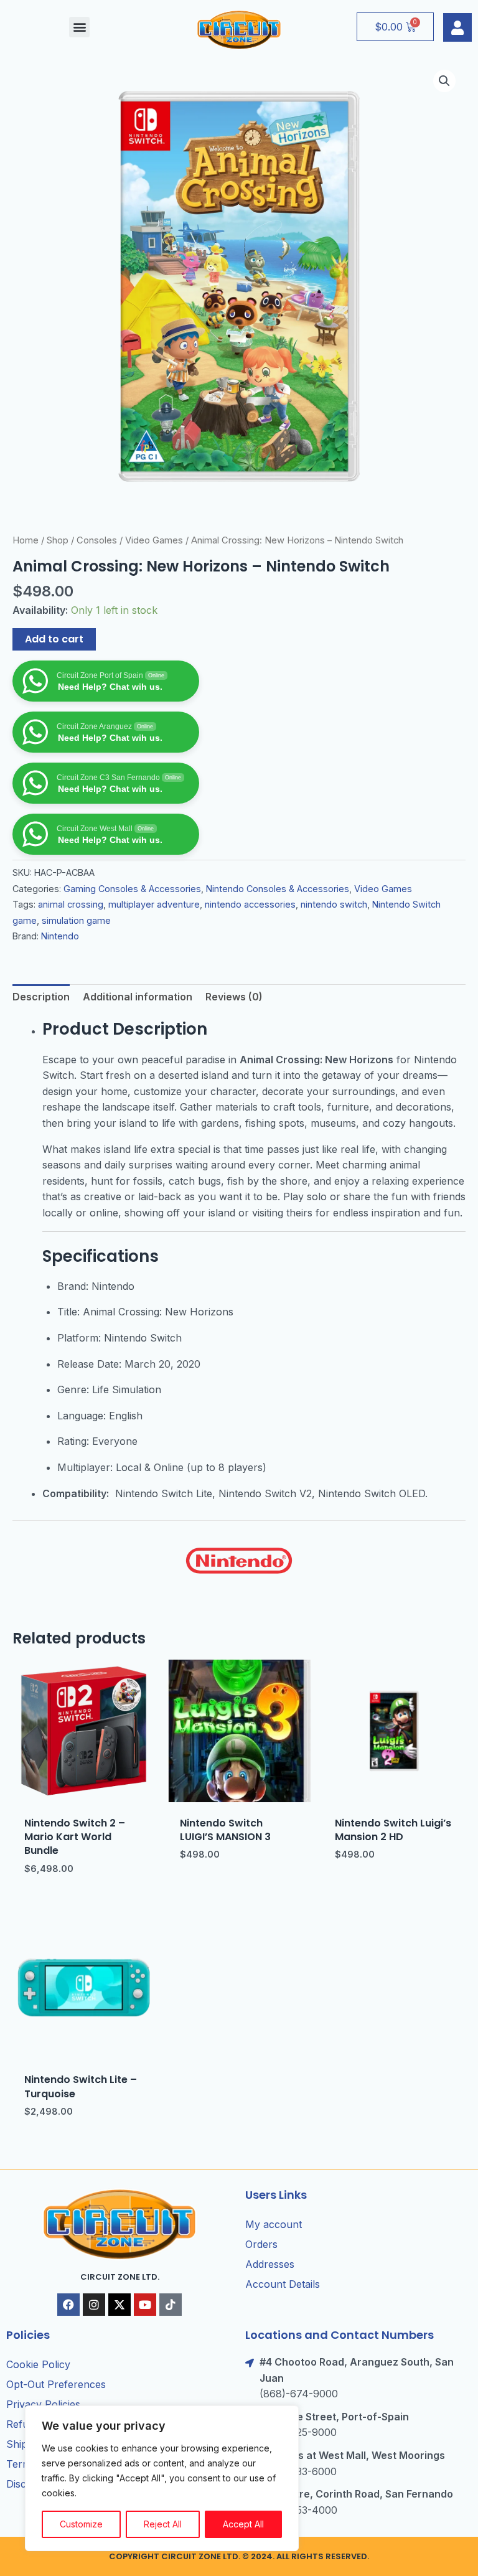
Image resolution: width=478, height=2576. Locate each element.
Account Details (283, 2284)
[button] (79, 27)
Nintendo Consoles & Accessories (278, 889)
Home (26, 540)
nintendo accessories (250, 904)
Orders (261, 2244)
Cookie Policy (38, 2364)
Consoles (97, 540)
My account (274, 2224)
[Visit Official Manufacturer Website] (239, 1561)
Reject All (163, 2524)
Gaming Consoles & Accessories (132, 889)
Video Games (154, 540)
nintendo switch (334, 904)
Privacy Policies (43, 2404)
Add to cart (54, 639)
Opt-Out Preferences (56, 2384)
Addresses (270, 2264)
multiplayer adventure (154, 904)
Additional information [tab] (138, 997)
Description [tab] (41, 997)
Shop (58, 540)
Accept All (243, 2524)
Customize (81, 2524)
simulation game (76, 920)
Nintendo (60, 936)
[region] (162, 2478)
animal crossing (71, 904)
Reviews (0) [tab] (234, 997)
